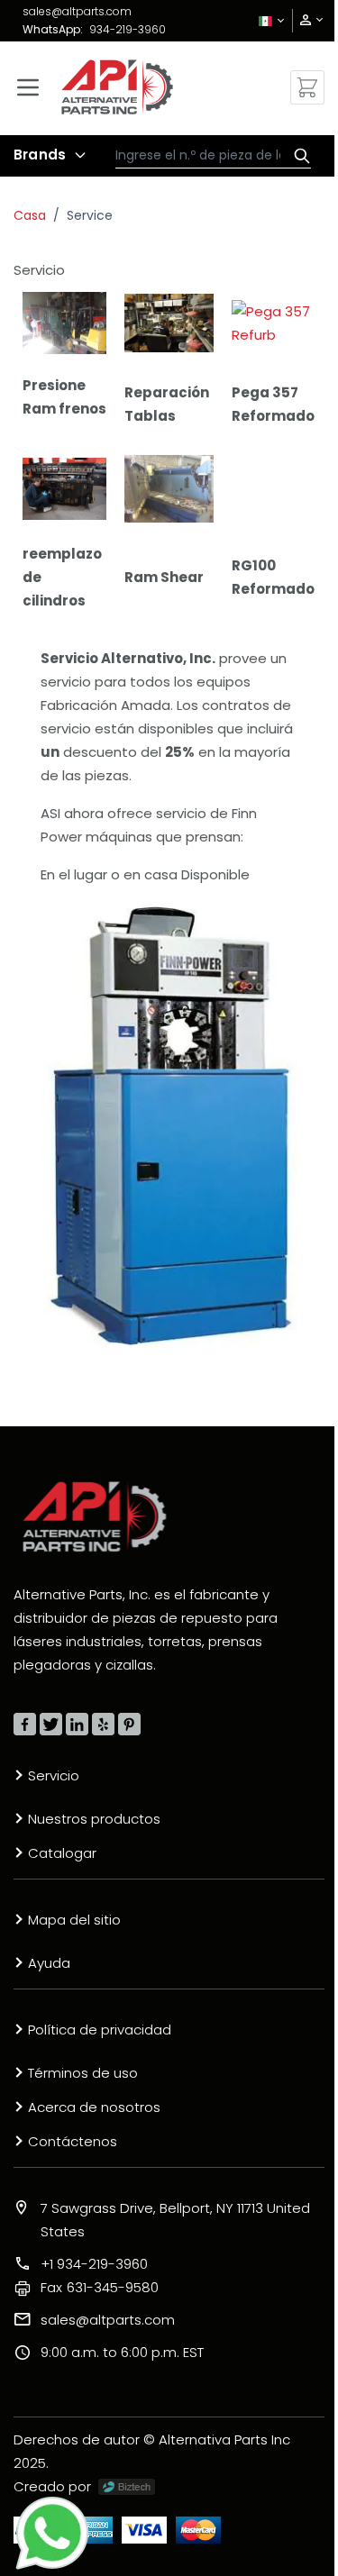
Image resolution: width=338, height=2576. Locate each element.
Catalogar (62, 1853)
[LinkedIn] (77, 1724)
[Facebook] (25, 1724)
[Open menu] (28, 87)
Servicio (54, 1775)
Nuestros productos (94, 1819)
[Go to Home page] (117, 87)
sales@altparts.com (77, 11)
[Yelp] (103, 1724)
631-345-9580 (100, 2287)
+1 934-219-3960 (94, 2264)
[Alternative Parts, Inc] (95, 1516)
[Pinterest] (129, 1724)
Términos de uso (83, 2073)
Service (90, 215)
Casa (30, 215)
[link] (306, 20)
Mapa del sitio (74, 1920)
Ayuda (49, 1963)
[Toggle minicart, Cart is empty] (307, 87)
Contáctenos (73, 2141)
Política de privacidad (100, 2030)
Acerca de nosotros (94, 2107)
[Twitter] (51, 1724)
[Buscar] (297, 156)
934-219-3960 (128, 29)
